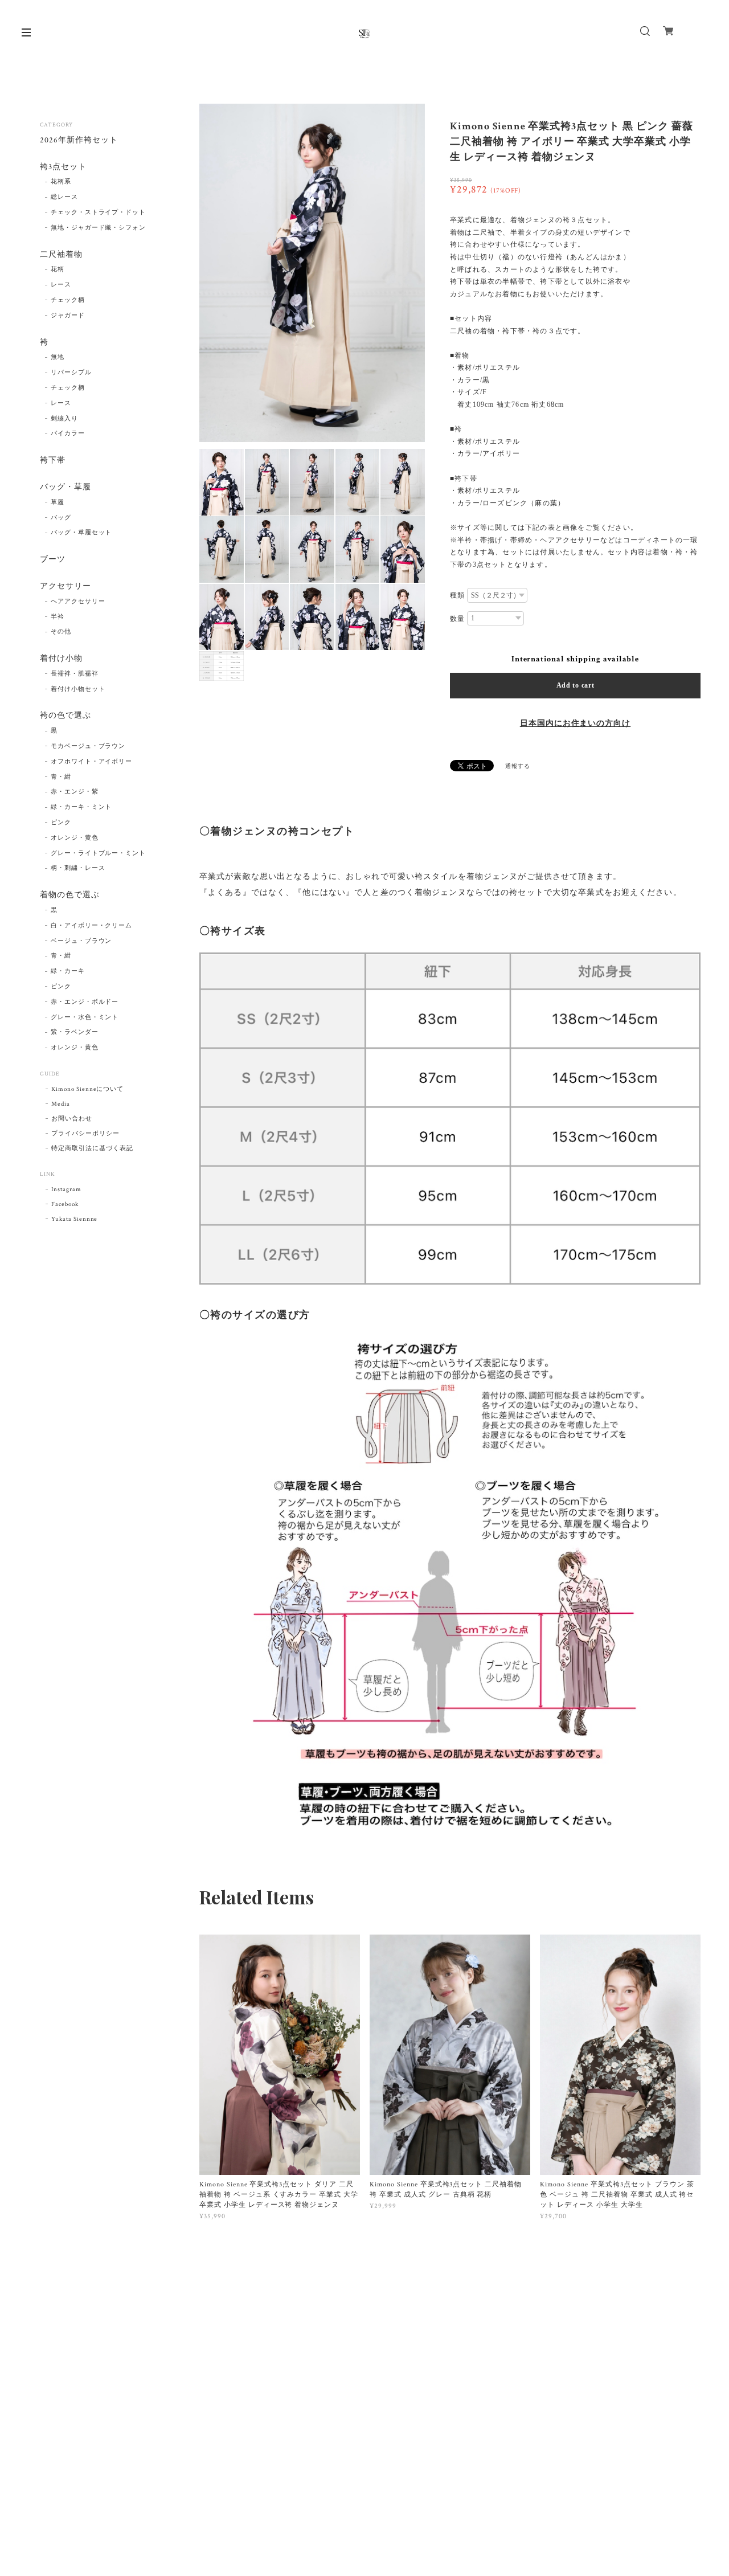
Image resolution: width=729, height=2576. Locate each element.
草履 (58, 502)
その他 (61, 632)
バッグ (61, 518)
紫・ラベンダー (75, 1032)
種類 (457, 595)
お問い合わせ (72, 1119)
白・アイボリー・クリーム (92, 926)
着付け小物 (61, 659)
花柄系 (61, 182)
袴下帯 (53, 461)
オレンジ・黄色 (75, 838)
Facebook (65, 1204)
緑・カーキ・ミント (81, 807)
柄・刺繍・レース (78, 868)
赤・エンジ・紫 (75, 792)
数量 (457, 619)
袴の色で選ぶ (65, 716)
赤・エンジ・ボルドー (85, 1002)
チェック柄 (68, 300)
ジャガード (68, 316)
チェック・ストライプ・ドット (98, 212)
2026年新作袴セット (79, 140)
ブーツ (53, 560)
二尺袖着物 (61, 255)
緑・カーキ (68, 971)
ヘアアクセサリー (78, 602)
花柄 (58, 269)
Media (61, 1104)
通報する (518, 766)
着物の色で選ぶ (70, 895)
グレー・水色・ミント (85, 1017)
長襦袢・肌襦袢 (75, 674)
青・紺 (61, 777)
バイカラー (68, 434)
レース (61, 285)
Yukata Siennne (74, 1219)
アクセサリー (65, 586)
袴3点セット (63, 167)
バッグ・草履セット (81, 533)
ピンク (61, 823)
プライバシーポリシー (85, 1134)
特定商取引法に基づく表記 (92, 1148)
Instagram (66, 1189)
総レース (64, 197)
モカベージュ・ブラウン (88, 746)
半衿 (58, 617)
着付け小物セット (78, 689)
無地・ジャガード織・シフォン (98, 228)
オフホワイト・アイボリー (92, 762)
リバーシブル (71, 373)
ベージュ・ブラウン (81, 941)
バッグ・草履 (65, 487)
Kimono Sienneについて (87, 1089)
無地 (58, 357)
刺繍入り (64, 419)
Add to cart (576, 685)
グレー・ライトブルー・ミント (98, 853)
